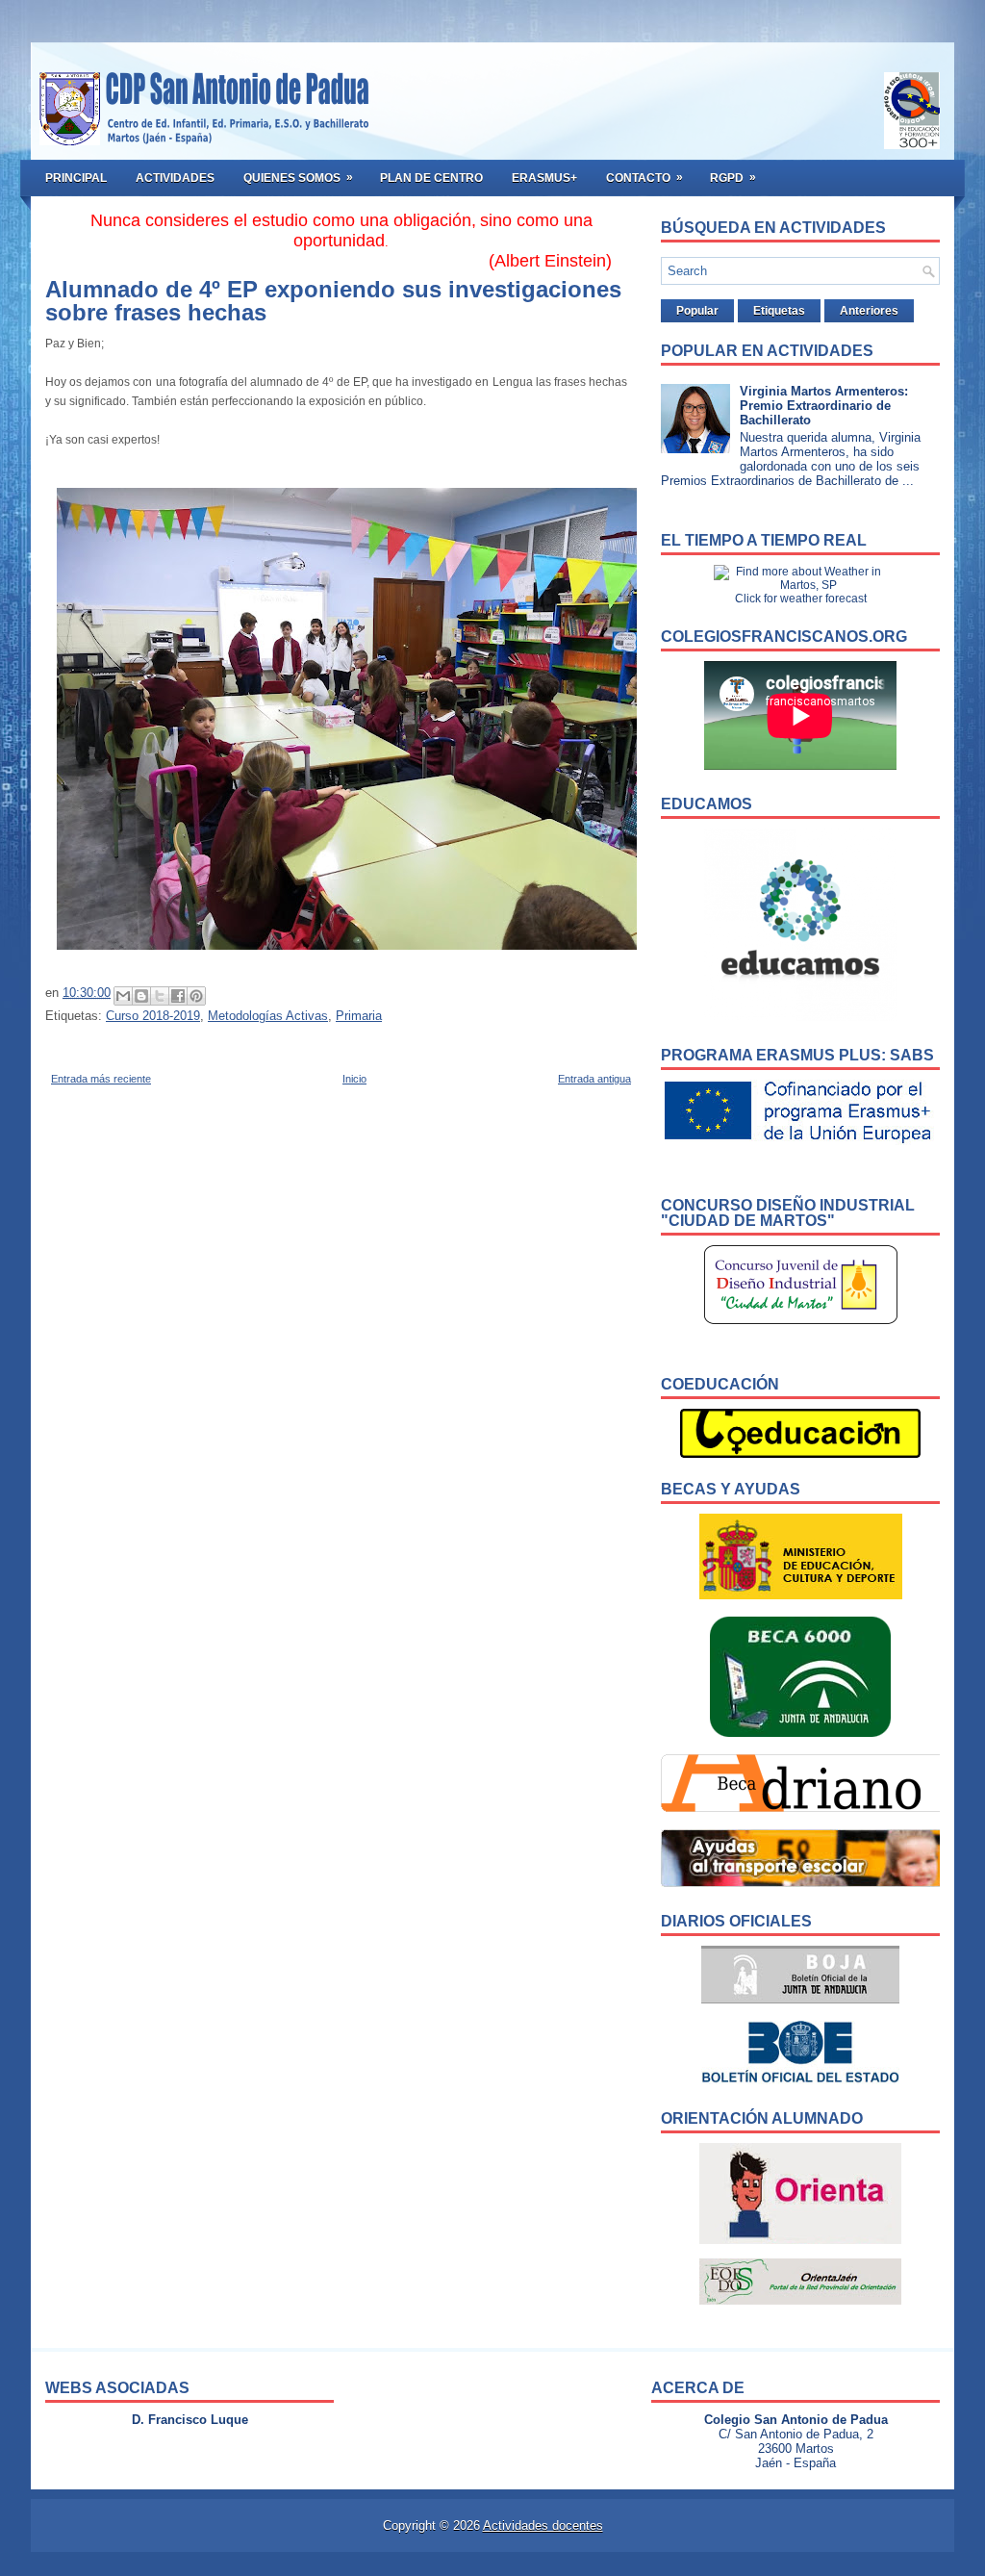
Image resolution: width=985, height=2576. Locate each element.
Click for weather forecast (801, 599)
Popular (697, 311)
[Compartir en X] (160, 996)
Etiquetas (779, 311)
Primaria (359, 1016)
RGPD (733, 178)
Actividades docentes (543, 2525)
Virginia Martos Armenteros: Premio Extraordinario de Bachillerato (824, 406)
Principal (76, 178)
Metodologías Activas (268, 1016)
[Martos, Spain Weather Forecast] (800, 585)
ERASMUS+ (544, 178)
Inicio (354, 1079)
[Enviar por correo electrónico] (123, 996)
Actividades (175, 178)
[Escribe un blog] (141, 996)
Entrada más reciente (101, 1079)
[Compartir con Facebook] (178, 996)
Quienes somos (298, 178)
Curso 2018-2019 (153, 1016)
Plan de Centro (431, 178)
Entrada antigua (594, 1079)
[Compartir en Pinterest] (196, 996)
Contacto (644, 178)
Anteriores (869, 311)
